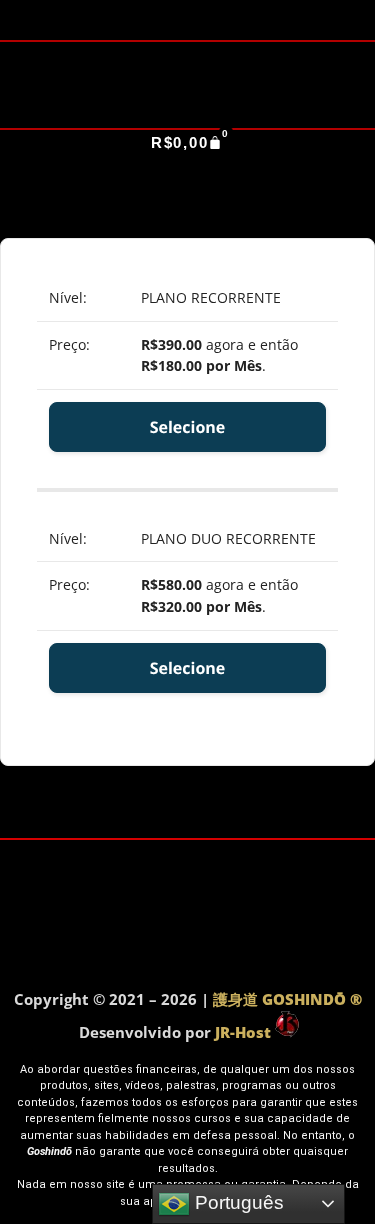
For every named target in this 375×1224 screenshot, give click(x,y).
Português (237, 1202)
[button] (187, 171)
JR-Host (245, 1032)
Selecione (188, 427)
